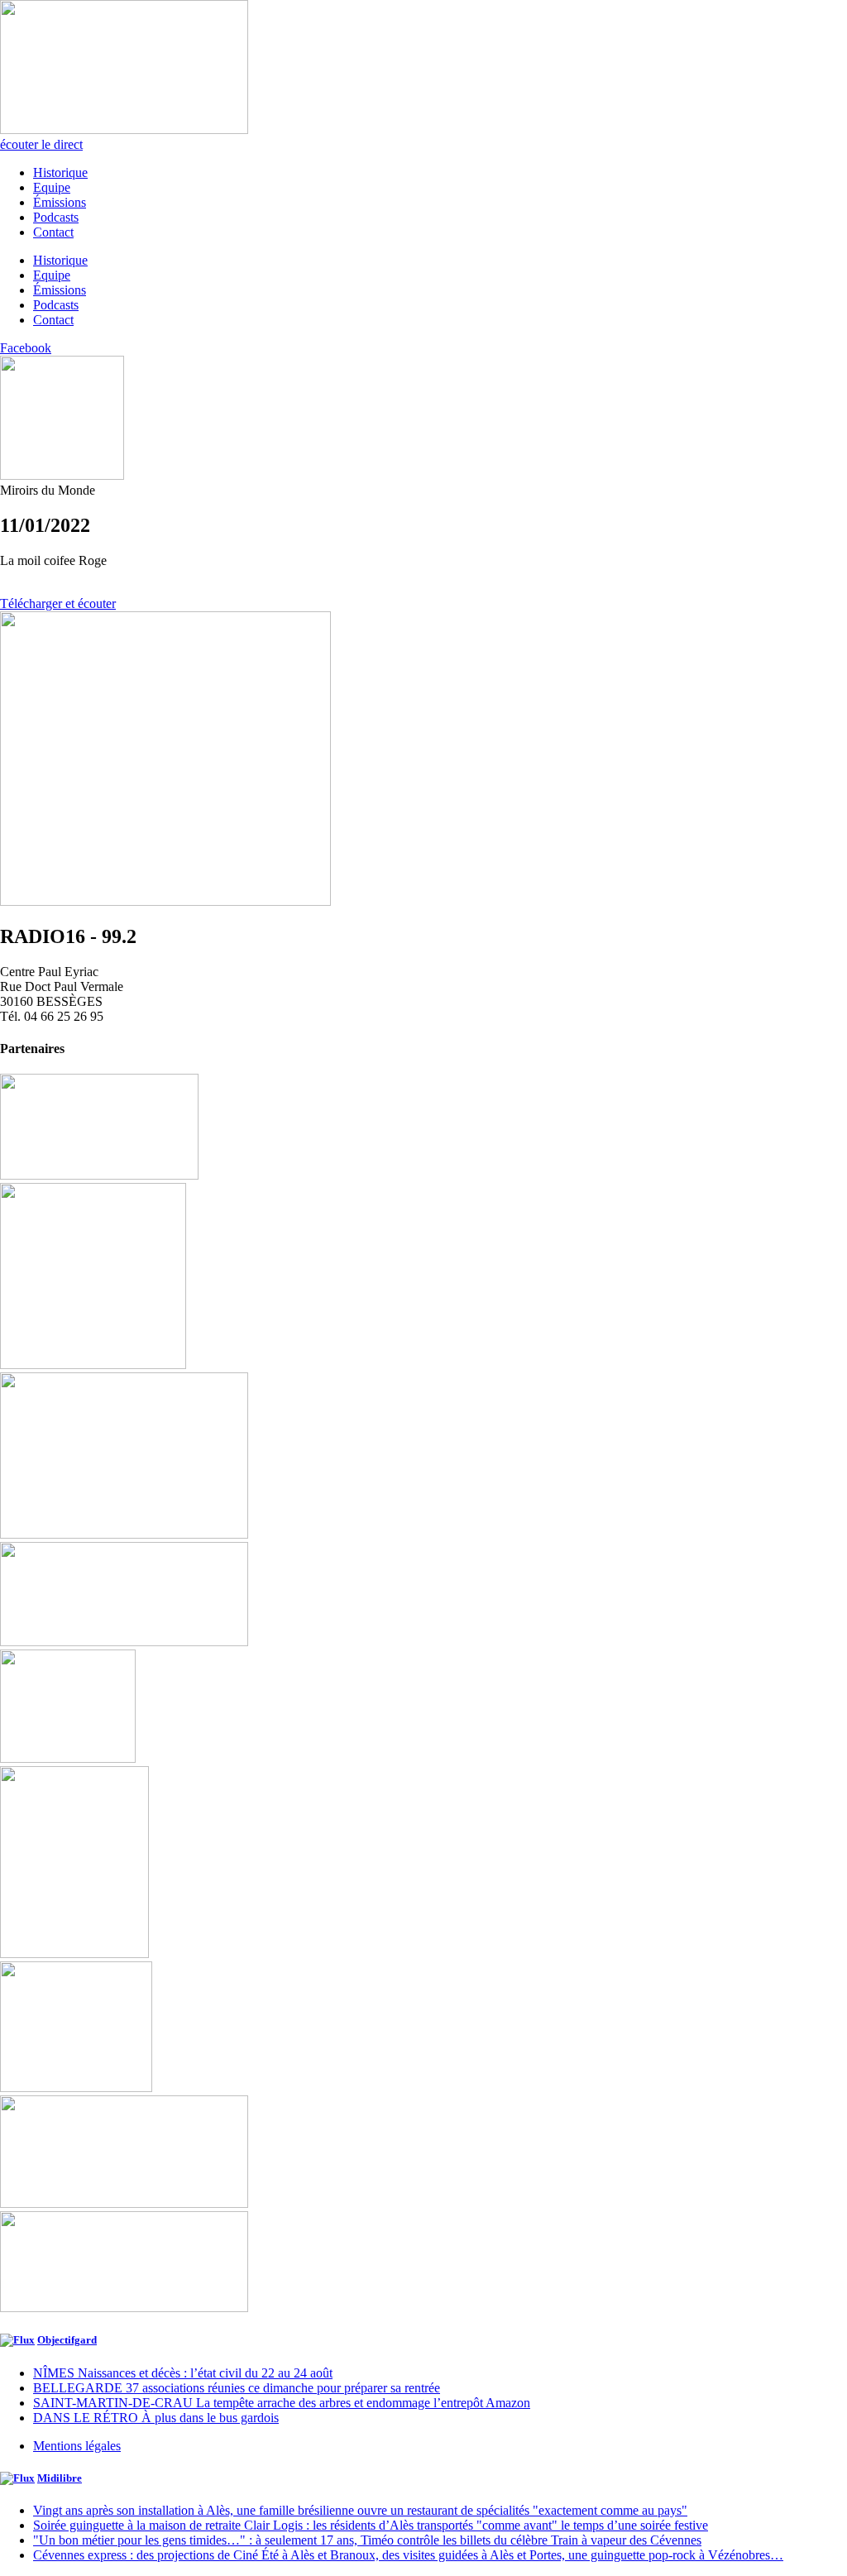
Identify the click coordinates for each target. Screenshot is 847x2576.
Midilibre (60, 2478)
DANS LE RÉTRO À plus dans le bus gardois (156, 2418)
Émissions (60, 202)
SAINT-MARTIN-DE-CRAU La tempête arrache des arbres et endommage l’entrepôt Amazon (282, 2403)
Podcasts (56, 217)
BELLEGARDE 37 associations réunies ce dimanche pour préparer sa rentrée (237, 2388)
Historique (60, 172)
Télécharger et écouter (58, 603)
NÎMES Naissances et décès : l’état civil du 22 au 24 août (183, 2373)
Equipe (52, 187)
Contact (53, 232)
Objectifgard (67, 2340)
